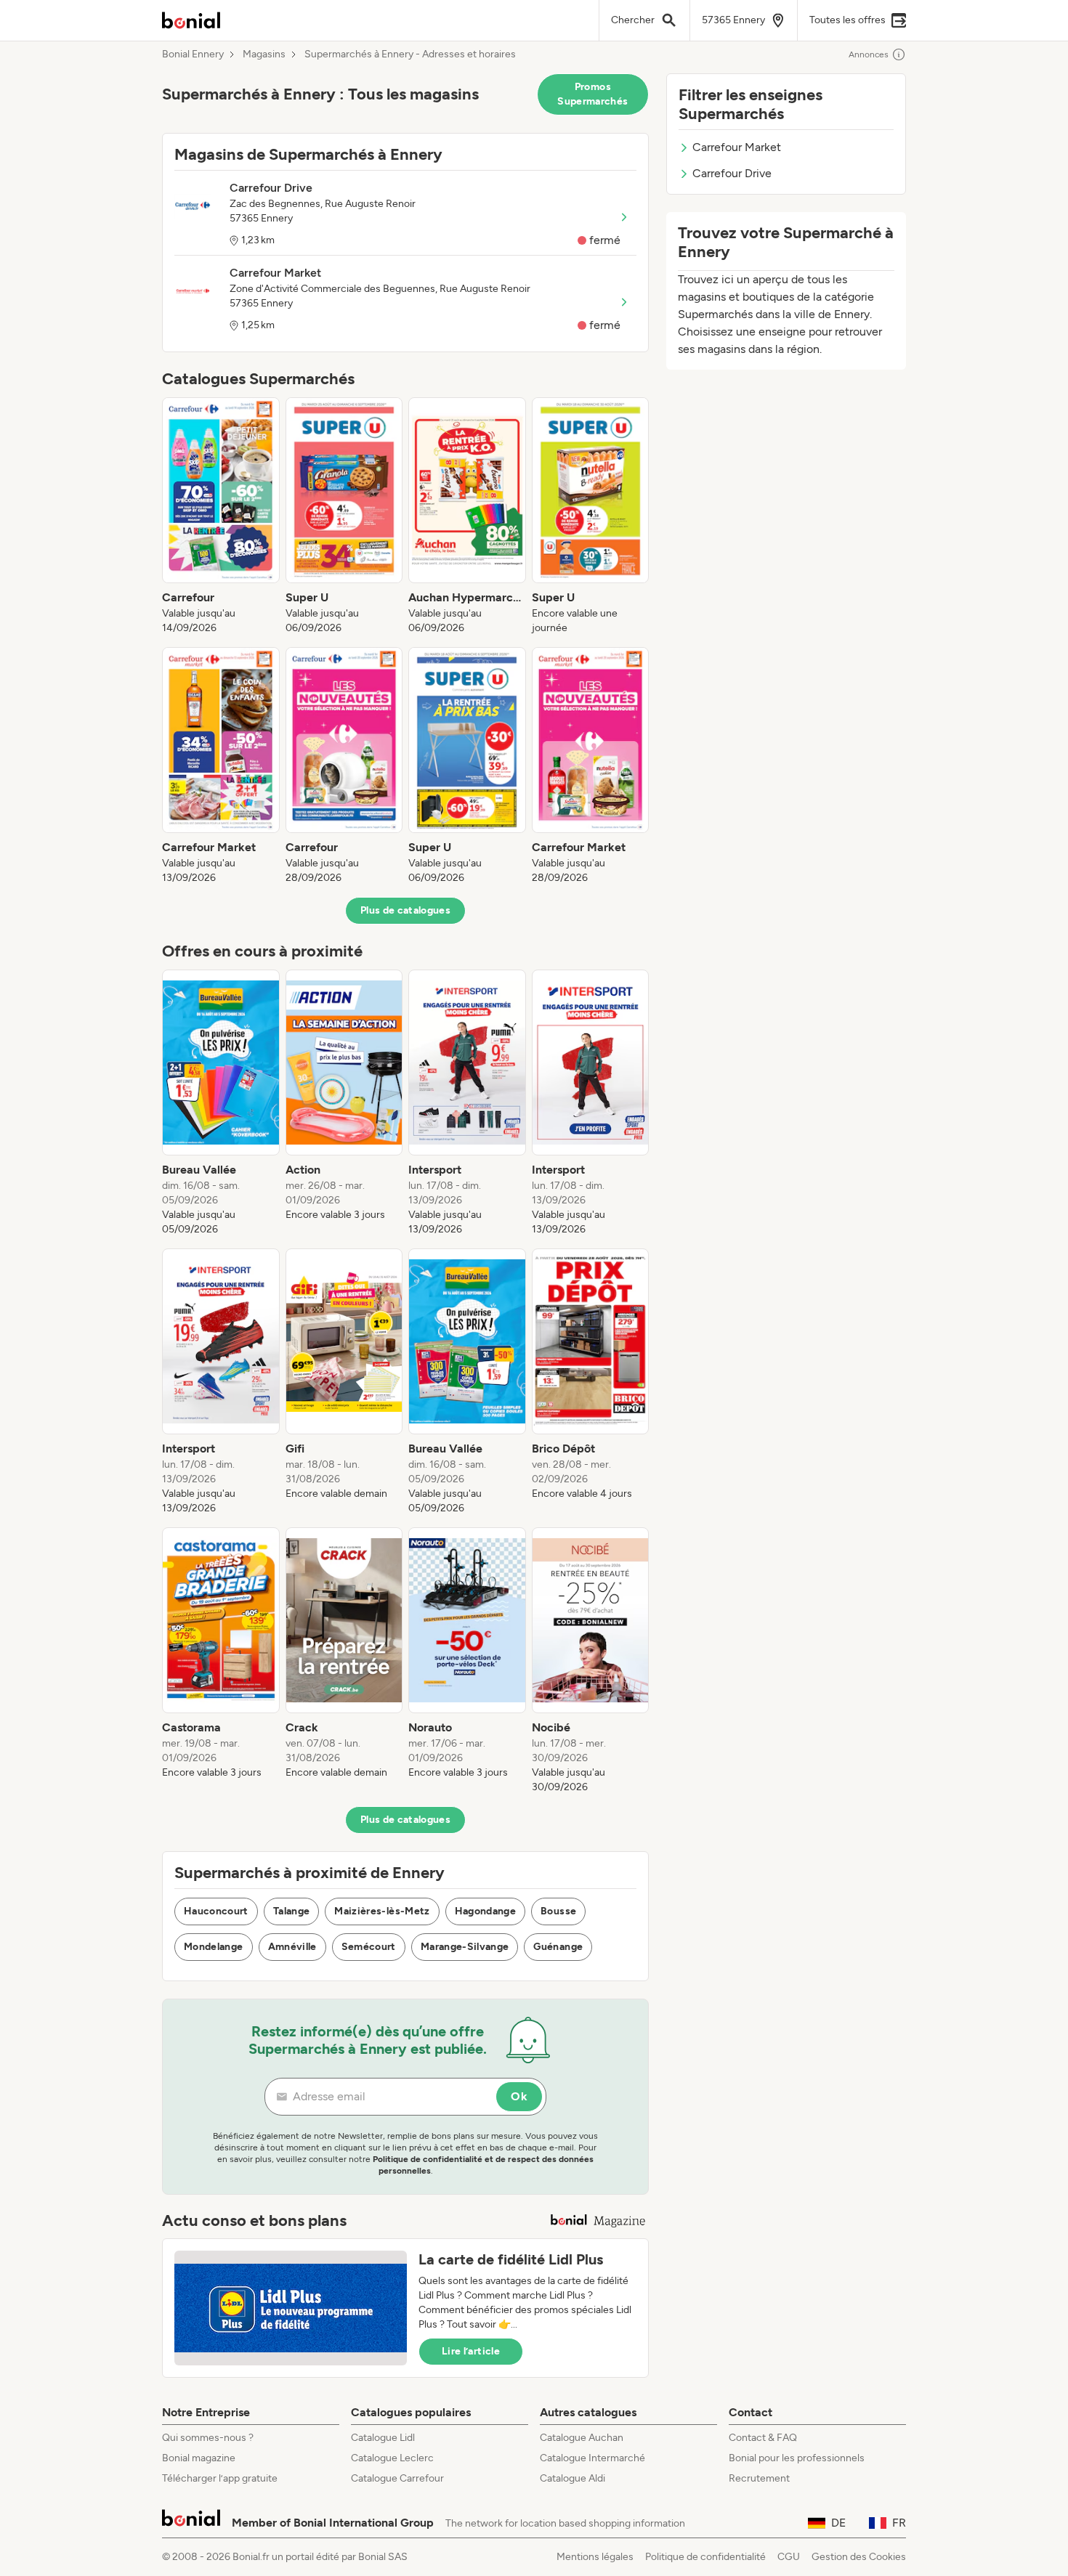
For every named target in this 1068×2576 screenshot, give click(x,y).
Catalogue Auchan (582, 2438)
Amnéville (292, 1947)
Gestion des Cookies (859, 2557)
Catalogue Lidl (383, 2438)
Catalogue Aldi (573, 2478)
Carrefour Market (737, 147)
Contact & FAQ (763, 2438)
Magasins (264, 54)
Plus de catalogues (405, 910)
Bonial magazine (199, 2458)
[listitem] (221, 516)
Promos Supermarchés (592, 94)
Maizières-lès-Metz (382, 1911)
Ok (519, 2096)
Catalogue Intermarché (592, 2458)
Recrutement (759, 2478)
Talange (291, 1911)
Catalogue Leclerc (392, 2458)
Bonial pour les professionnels (797, 2458)
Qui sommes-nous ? (208, 2438)
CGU (789, 2557)
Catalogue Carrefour (397, 2478)
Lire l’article (471, 2351)
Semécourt (369, 1947)
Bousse (558, 1911)
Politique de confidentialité (705, 2557)
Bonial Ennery (193, 54)
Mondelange (214, 1947)
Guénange (558, 1947)
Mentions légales (595, 2557)
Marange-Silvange (465, 1947)
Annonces (869, 54)
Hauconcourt (216, 1911)
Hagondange (486, 1911)
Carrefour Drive (732, 173)
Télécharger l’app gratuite (220, 2478)
